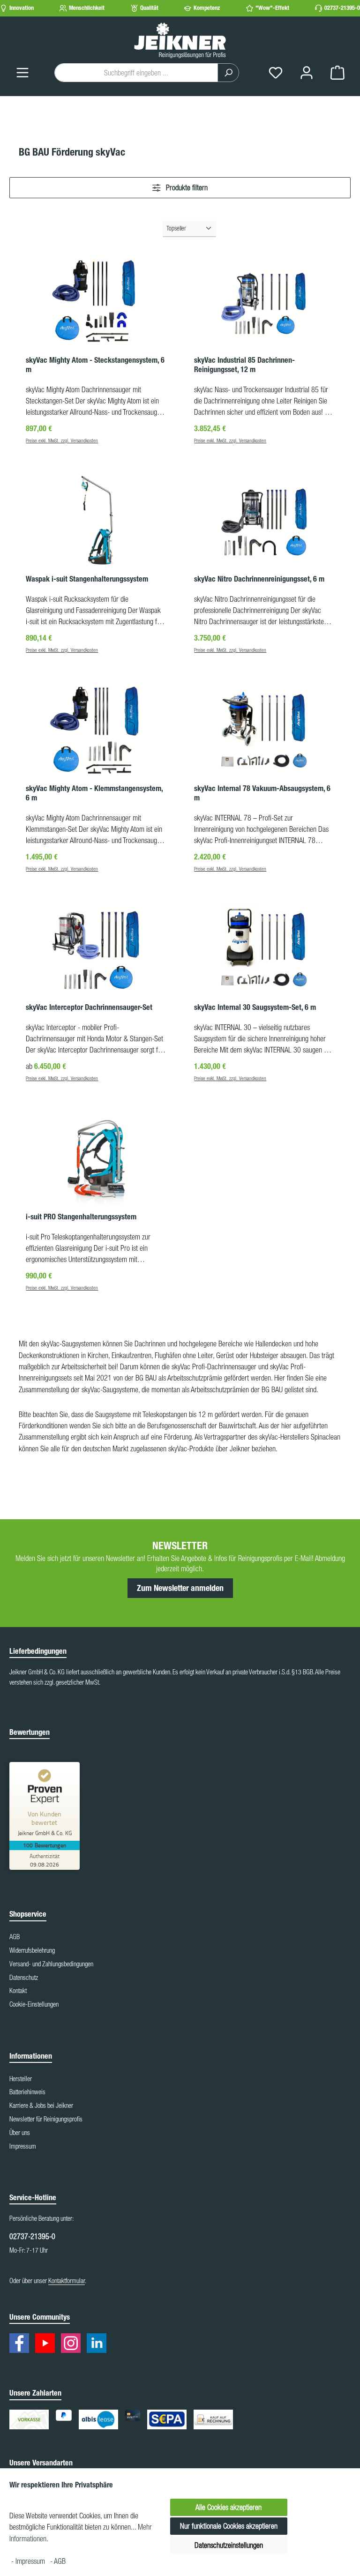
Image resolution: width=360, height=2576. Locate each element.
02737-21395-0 (342, 8)
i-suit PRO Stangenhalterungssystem (81, 1217)
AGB (15, 1937)
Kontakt (18, 1991)
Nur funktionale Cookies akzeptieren (229, 2526)
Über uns (20, 2133)
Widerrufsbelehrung (32, 1950)
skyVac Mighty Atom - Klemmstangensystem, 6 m (94, 793)
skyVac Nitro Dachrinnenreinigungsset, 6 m (259, 579)
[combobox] (136, 73)
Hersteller (21, 2079)
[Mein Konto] (307, 72)
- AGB (58, 2561)
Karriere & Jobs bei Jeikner (41, 2106)
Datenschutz (24, 1978)
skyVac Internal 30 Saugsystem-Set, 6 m (255, 1007)
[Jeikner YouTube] (47, 2345)
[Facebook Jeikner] (22, 2345)
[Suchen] (228, 73)
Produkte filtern (186, 187)
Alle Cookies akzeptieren (229, 2507)
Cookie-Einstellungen (34, 2004)
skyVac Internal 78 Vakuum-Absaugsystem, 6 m (262, 793)
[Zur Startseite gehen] (180, 40)
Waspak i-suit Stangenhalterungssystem (87, 579)
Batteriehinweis (27, 2092)
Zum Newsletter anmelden (180, 1588)
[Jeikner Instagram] (73, 2345)
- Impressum (29, 2561)
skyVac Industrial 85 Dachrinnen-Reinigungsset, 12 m (244, 365)
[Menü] (22, 72)
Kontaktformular (67, 2281)
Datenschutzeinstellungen (229, 2545)
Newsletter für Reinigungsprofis (46, 2119)
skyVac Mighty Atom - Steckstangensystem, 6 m (95, 365)
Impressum (23, 2146)
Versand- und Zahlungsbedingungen (51, 1964)
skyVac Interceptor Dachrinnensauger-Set (89, 1007)
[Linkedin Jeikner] (99, 2345)
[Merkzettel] (276, 72)
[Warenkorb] (337, 72)
